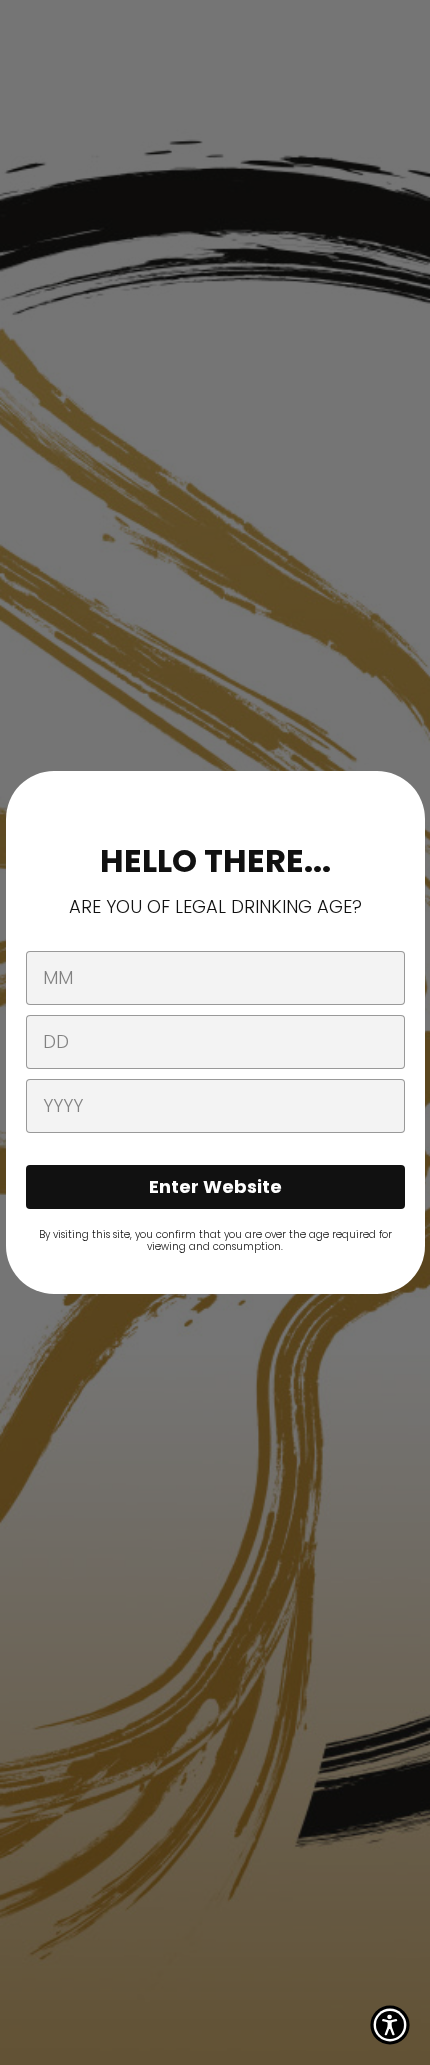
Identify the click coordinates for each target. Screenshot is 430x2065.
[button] (390, 2025)
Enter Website (215, 1186)
